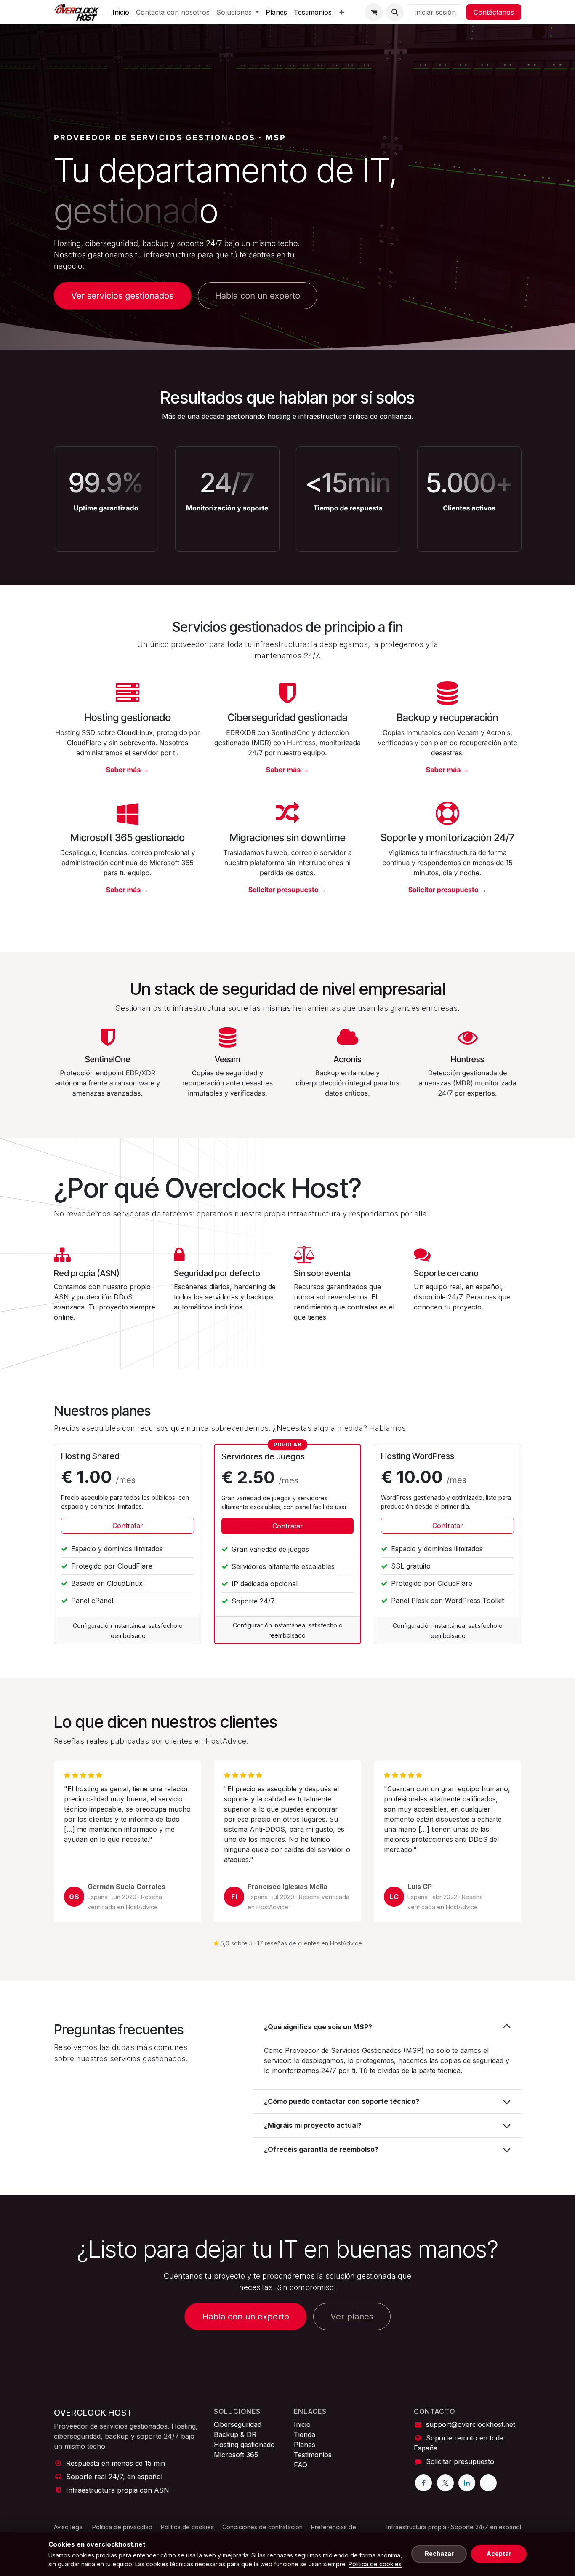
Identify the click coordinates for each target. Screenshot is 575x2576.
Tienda (305, 2434)
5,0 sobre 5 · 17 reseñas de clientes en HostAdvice (291, 1943)
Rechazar (439, 2553)
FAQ (301, 2465)
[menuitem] (121, 12)
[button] (395, 12)
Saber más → (128, 770)
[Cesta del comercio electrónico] (374, 12)
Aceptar (499, 2553)
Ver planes (352, 2317)
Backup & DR (235, 2434)
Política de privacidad (122, 2527)
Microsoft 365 (236, 2455)
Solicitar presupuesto (460, 2461)
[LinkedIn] (467, 2483)
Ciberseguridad (238, 2424)
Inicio (302, 2424)
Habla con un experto (258, 296)
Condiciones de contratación (262, 2527)
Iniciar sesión (435, 12)
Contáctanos (494, 12)
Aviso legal (69, 2527)
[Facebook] (423, 2483)
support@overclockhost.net (471, 2424)
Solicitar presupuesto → (288, 890)
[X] (445, 2483)
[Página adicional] (488, 2483)
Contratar (128, 1526)
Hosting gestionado (244, 2445)
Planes (305, 2445)
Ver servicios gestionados (122, 296)
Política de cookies (187, 2527)
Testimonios (313, 2455)
